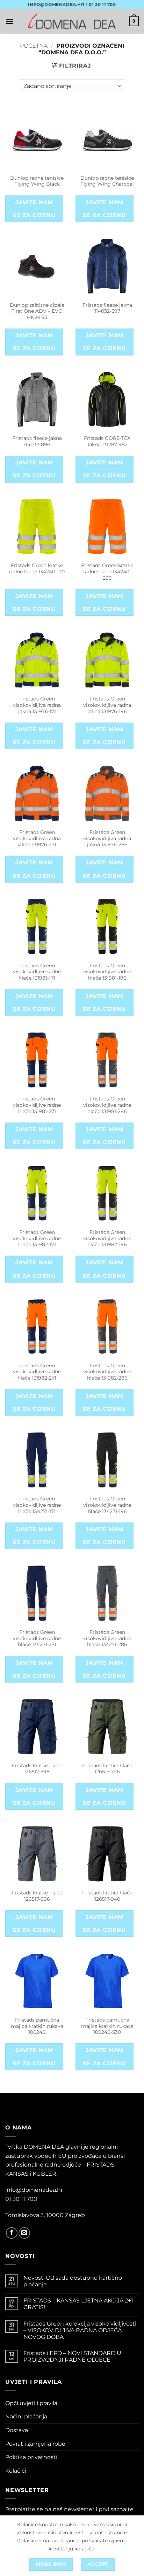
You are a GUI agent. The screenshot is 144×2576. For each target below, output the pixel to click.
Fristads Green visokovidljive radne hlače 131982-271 (37, 1372)
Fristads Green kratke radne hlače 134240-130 (37, 568)
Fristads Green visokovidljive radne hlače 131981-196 (107, 972)
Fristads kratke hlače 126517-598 (37, 1769)
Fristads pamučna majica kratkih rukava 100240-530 (107, 2026)
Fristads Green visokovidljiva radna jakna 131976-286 (107, 838)
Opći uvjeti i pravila (31, 2403)
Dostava (17, 2430)
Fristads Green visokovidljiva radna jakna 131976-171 (37, 705)
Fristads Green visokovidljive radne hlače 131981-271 (37, 1105)
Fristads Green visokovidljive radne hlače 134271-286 (107, 1638)
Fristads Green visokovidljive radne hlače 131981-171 (37, 972)
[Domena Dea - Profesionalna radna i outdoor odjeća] (72, 21)
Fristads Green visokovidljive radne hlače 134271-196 (107, 1505)
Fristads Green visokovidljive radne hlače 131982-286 (107, 1372)
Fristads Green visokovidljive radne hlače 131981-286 (107, 1105)
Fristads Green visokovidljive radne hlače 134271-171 (37, 1505)
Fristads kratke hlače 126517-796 (107, 1769)
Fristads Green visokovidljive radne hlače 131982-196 (107, 1238)
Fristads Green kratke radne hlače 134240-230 (107, 571)
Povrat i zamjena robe (35, 2444)
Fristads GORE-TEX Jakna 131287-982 (107, 441)
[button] (9, 21)
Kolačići (16, 2471)
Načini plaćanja (26, 2416)
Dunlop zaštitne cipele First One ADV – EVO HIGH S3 (37, 311)
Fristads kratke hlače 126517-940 (107, 1896)
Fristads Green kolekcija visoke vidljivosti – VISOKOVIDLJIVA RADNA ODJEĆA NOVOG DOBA (80, 2330)
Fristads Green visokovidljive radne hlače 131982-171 (37, 1238)
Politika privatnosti (31, 2457)
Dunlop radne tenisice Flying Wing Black (37, 181)
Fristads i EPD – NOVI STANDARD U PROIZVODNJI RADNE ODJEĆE (72, 2356)
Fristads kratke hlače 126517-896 (37, 1896)
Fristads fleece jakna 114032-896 (37, 441)
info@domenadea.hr (34, 2190)
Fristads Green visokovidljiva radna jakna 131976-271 (37, 838)
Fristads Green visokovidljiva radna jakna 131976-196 (107, 705)
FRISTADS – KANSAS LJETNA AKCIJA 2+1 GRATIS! (78, 2304)
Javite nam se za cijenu (34, 209)
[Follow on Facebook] (12, 2233)
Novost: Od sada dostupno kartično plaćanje (73, 2281)
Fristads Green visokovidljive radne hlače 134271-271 (37, 1638)
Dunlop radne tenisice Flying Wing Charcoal (107, 181)
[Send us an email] (24, 2233)
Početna (34, 46)
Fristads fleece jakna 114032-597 (107, 308)
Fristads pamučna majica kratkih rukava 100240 (37, 2026)
